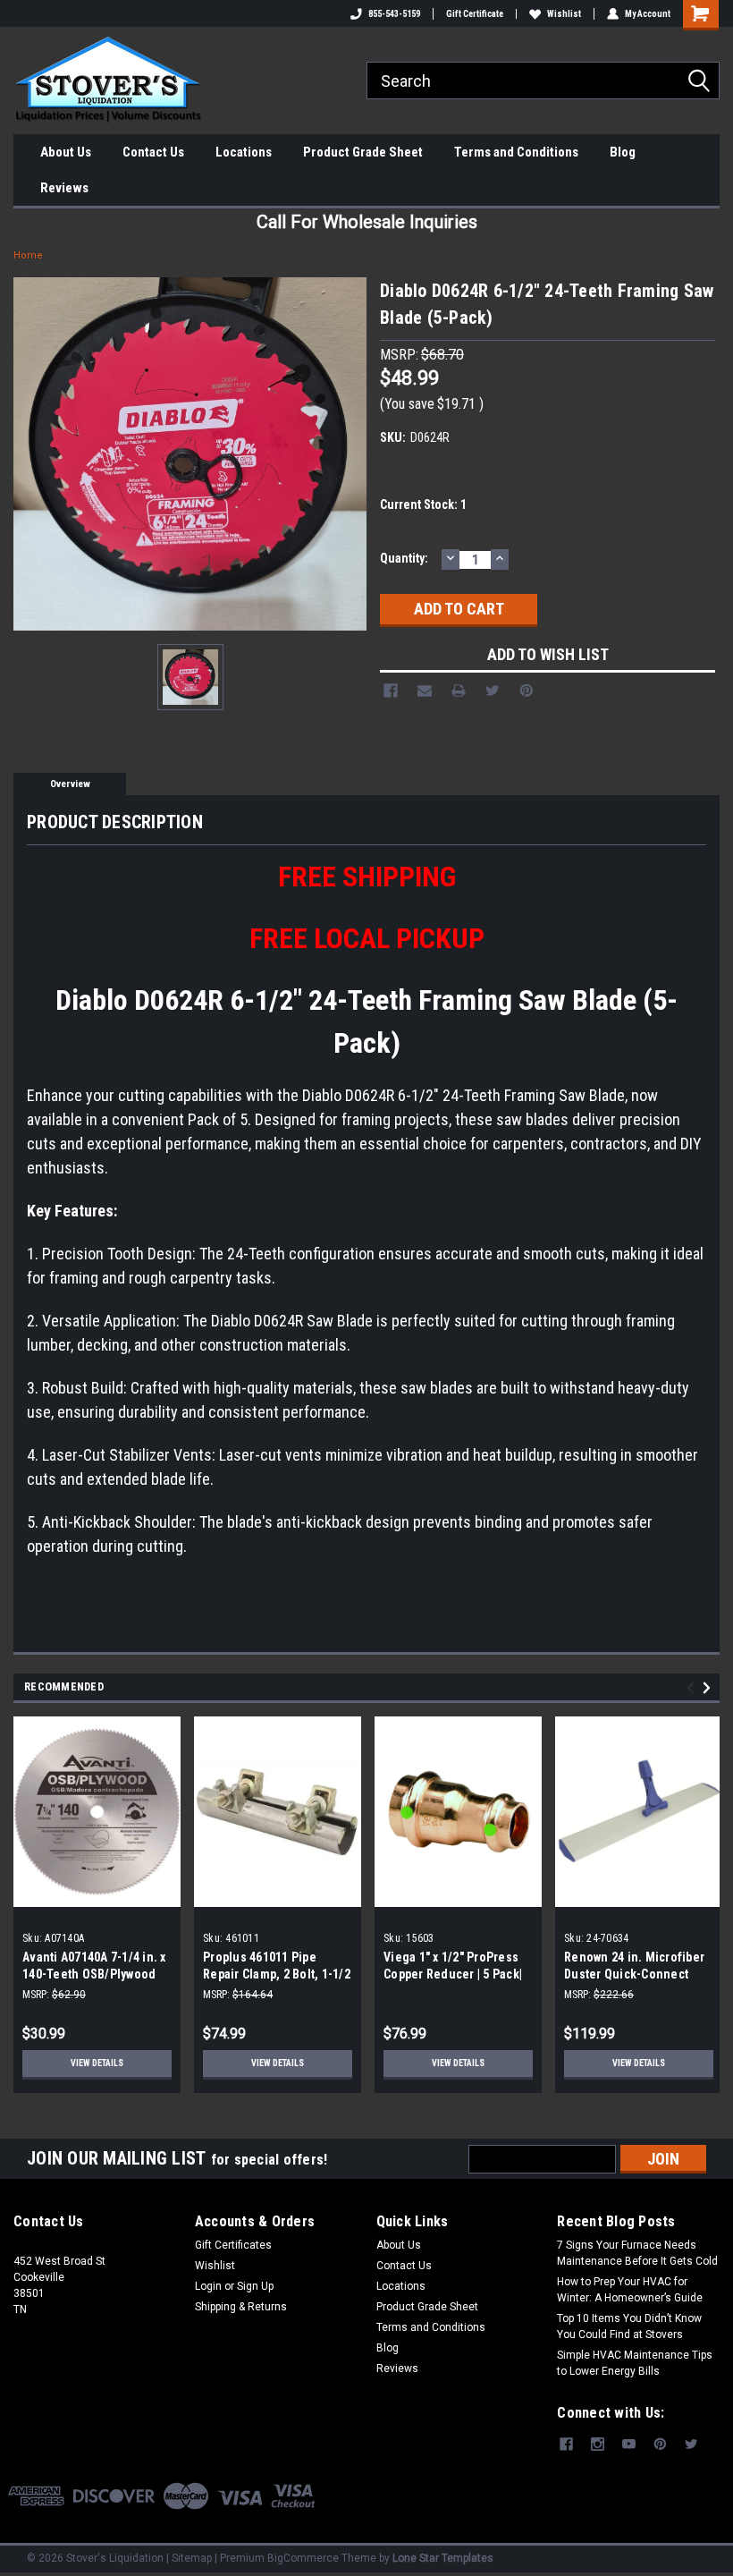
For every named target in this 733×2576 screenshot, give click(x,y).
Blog (623, 152)
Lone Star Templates (443, 2558)
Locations (244, 152)
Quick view (458, 1893)
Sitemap (192, 2558)
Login (208, 2286)
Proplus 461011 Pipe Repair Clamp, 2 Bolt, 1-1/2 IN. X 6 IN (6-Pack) (277, 1974)
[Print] (459, 691)
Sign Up (255, 2286)
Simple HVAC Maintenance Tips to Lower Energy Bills (635, 2363)
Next (709, 1688)
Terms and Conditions (516, 152)
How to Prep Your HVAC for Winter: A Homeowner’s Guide (630, 2290)
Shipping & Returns (241, 2307)
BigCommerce (303, 2558)
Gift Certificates (233, 2245)
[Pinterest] (527, 691)
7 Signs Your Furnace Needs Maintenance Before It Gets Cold (637, 2253)
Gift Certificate (475, 14)
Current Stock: (423, 504)
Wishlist (564, 14)
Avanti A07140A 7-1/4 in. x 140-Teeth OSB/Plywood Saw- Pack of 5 (94, 1974)
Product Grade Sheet (363, 152)
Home (28, 255)
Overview (70, 784)
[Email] (425, 691)
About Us (66, 152)
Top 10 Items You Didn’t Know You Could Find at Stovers (629, 2326)
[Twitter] (493, 691)
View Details (97, 2063)
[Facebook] (391, 691)
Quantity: (404, 558)
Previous (693, 1688)
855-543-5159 (394, 14)
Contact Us (153, 152)
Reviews (64, 188)
